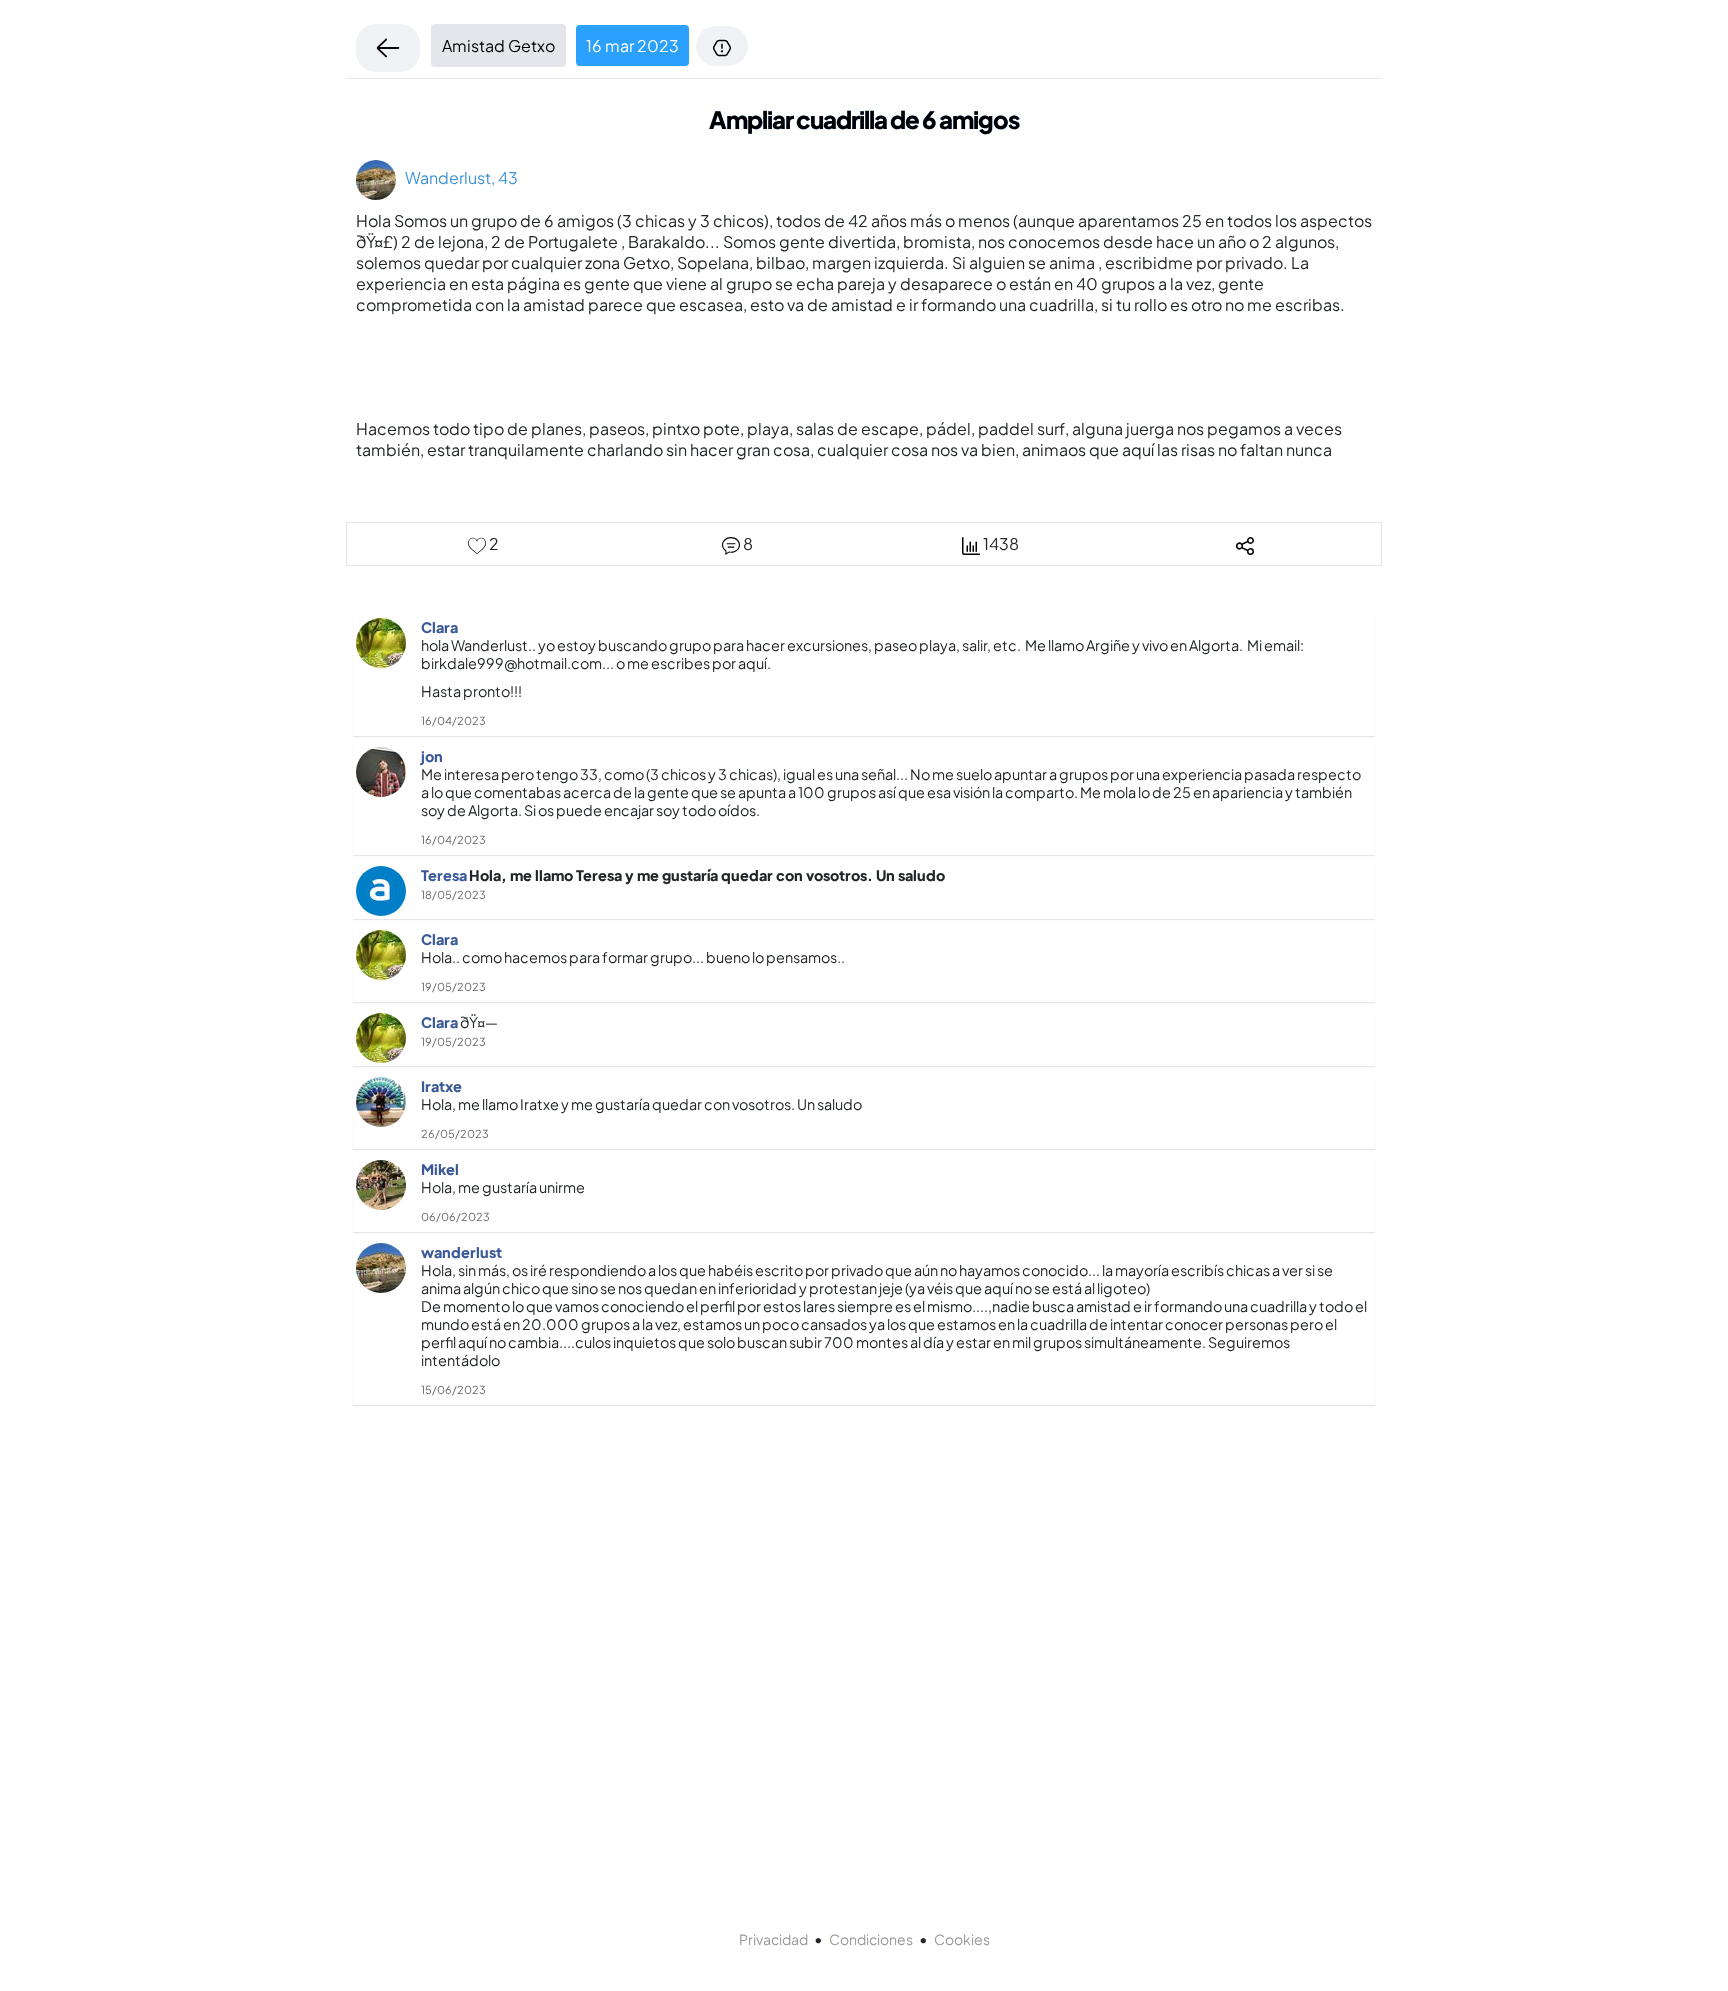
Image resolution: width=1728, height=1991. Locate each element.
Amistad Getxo (498, 45)
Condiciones (871, 1939)
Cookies (962, 1939)
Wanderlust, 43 (457, 177)
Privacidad (773, 1939)
